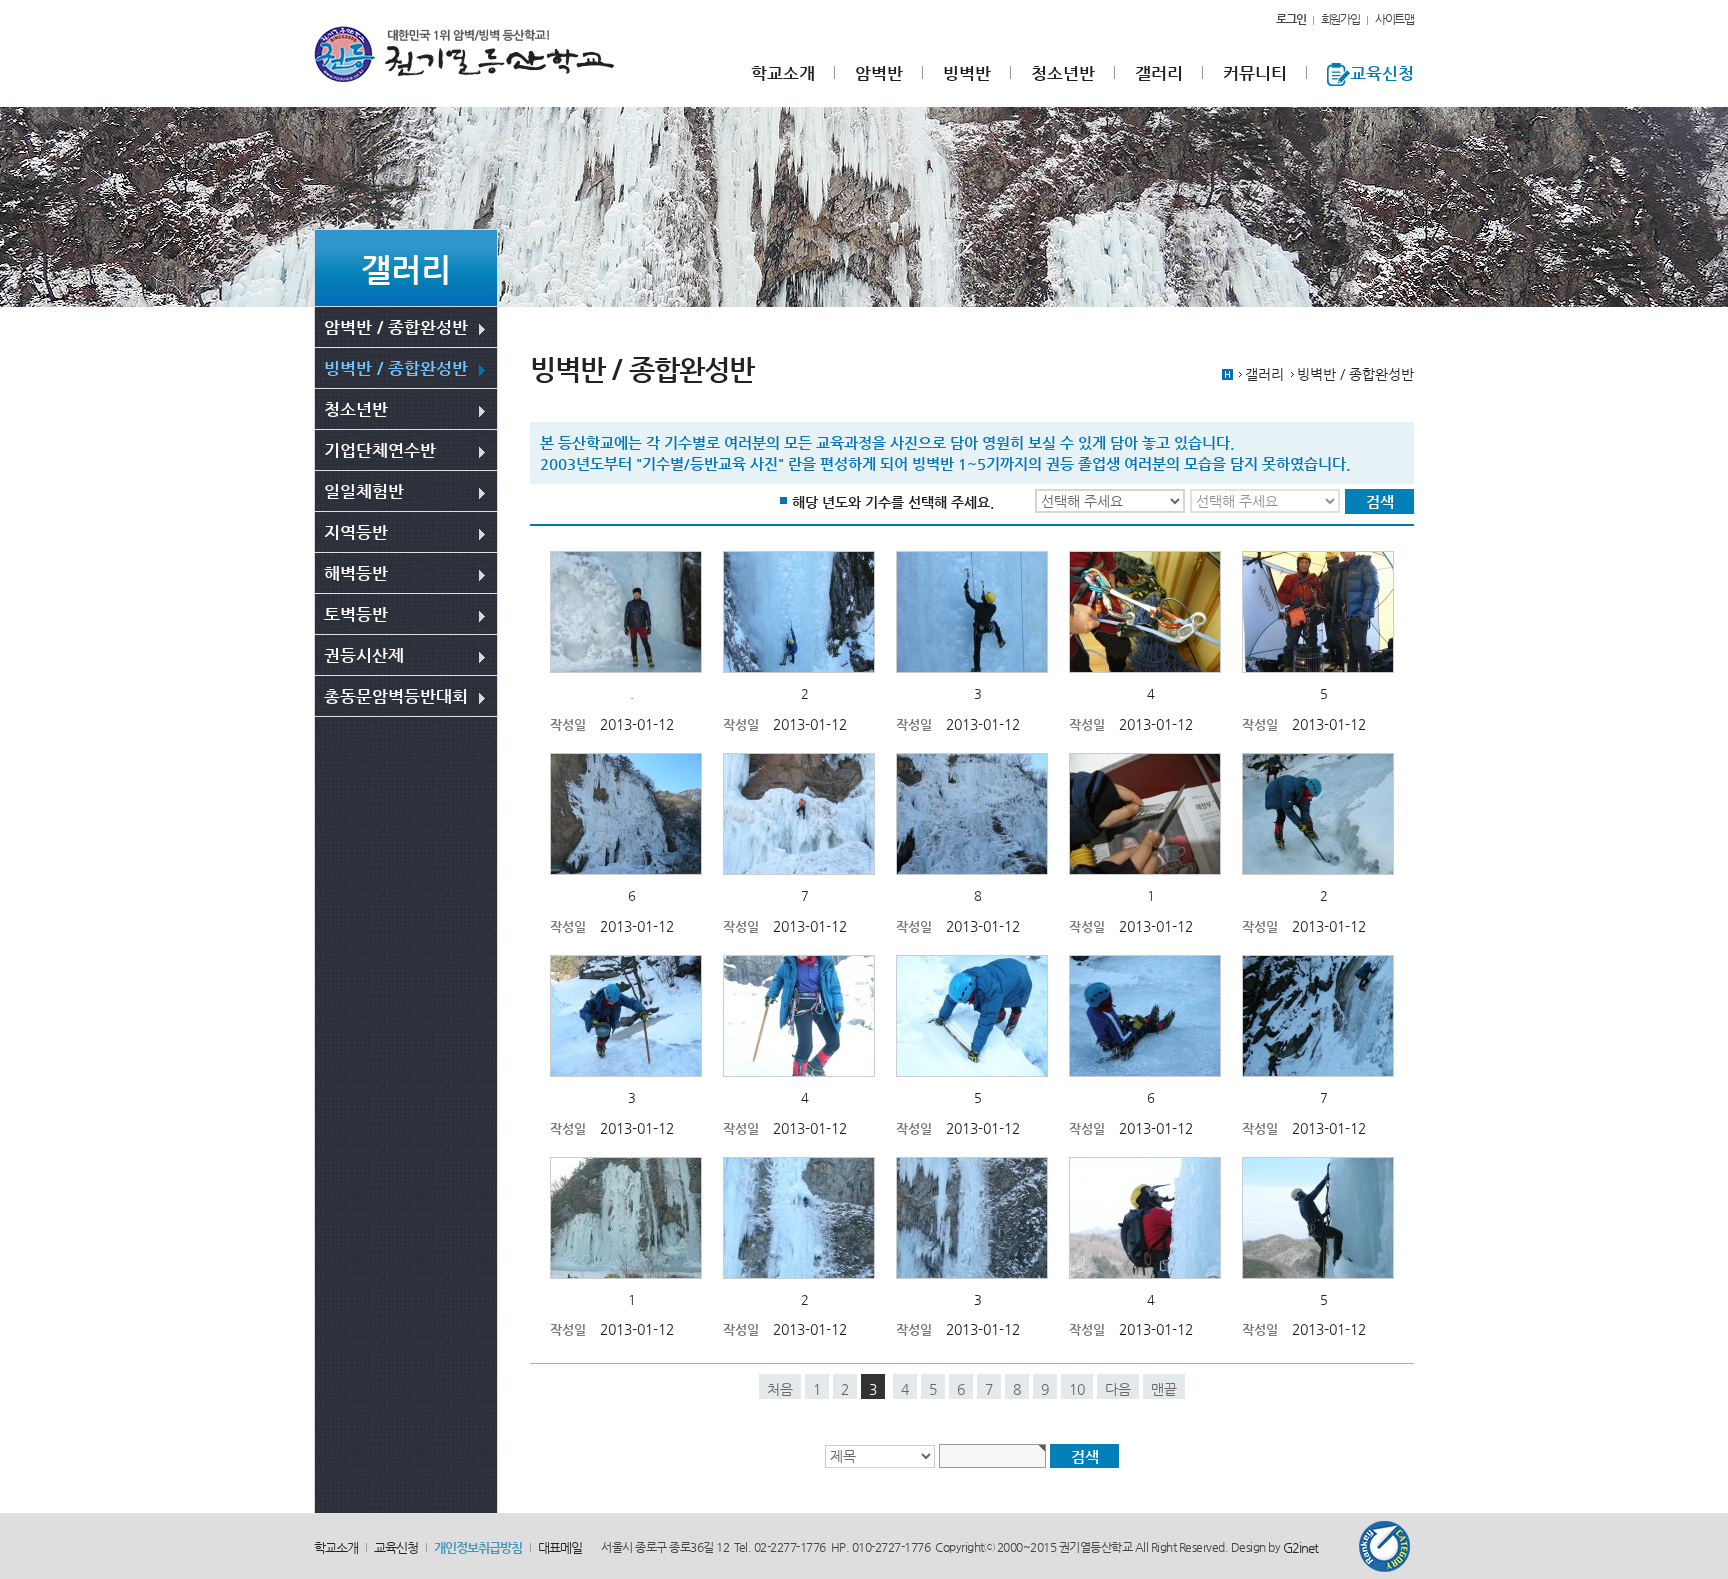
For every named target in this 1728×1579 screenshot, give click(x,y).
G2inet (1300, 1548)
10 (1077, 1389)
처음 (780, 1389)
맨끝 (1164, 1389)
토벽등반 (356, 614)
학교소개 (783, 73)
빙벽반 (967, 73)
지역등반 (356, 532)
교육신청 (1382, 73)
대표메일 (560, 1547)
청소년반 (1063, 73)
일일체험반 (364, 491)
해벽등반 (356, 573)
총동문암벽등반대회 (396, 696)
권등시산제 (364, 655)
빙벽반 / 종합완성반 (396, 368)
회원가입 (1340, 19)
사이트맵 (1394, 19)
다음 (1118, 1389)
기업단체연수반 (380, 450)
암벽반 (879, 73)
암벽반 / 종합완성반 (396, 327)
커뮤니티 (1255, 73)
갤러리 (1159, 73)
